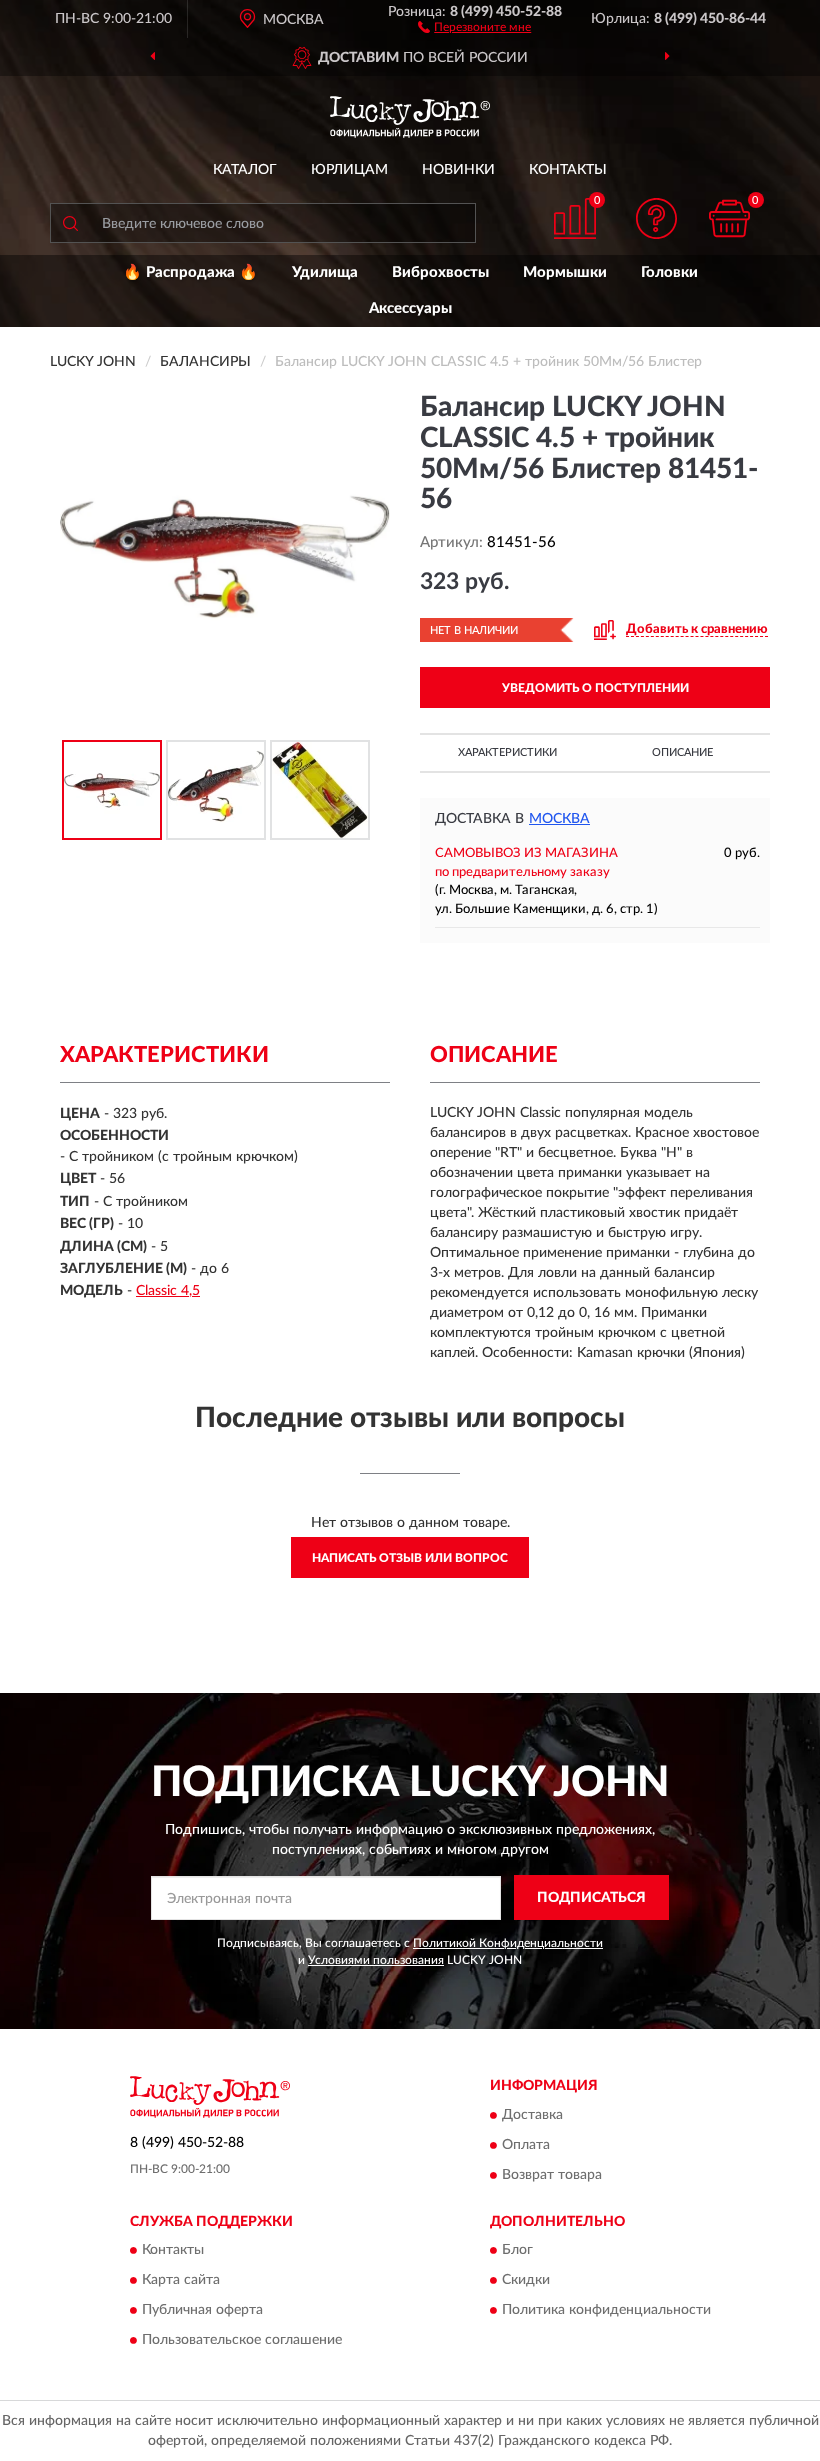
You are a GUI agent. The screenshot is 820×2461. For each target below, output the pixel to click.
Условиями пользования (376, 1960)
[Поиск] (70, 223)
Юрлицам (349, 170)
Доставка (532, 2115)
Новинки (458, 170)
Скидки (526, 2281)
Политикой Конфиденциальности (508, 1943)
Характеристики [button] (507, 752)
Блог (517, 2251)
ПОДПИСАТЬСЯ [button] (591, 1898)
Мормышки (565, 272)
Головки (669, 272)
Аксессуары (410, 308)
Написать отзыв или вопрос (410, 1558)
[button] (474, 26)
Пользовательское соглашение (242, 2341)
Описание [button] (682, 752)
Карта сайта (181, 2281)
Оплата (526, 2145)
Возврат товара (552, 2175)
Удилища (325, 272)
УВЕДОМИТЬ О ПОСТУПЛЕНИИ (595, 688)
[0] (730, 218)
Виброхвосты (440, 272)
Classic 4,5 (168, 1291)
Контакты (568, 170)
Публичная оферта (202, 2311)
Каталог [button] (245, 170)
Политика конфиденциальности (606, 2311)
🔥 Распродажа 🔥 (190, 272)
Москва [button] (559, 819)
